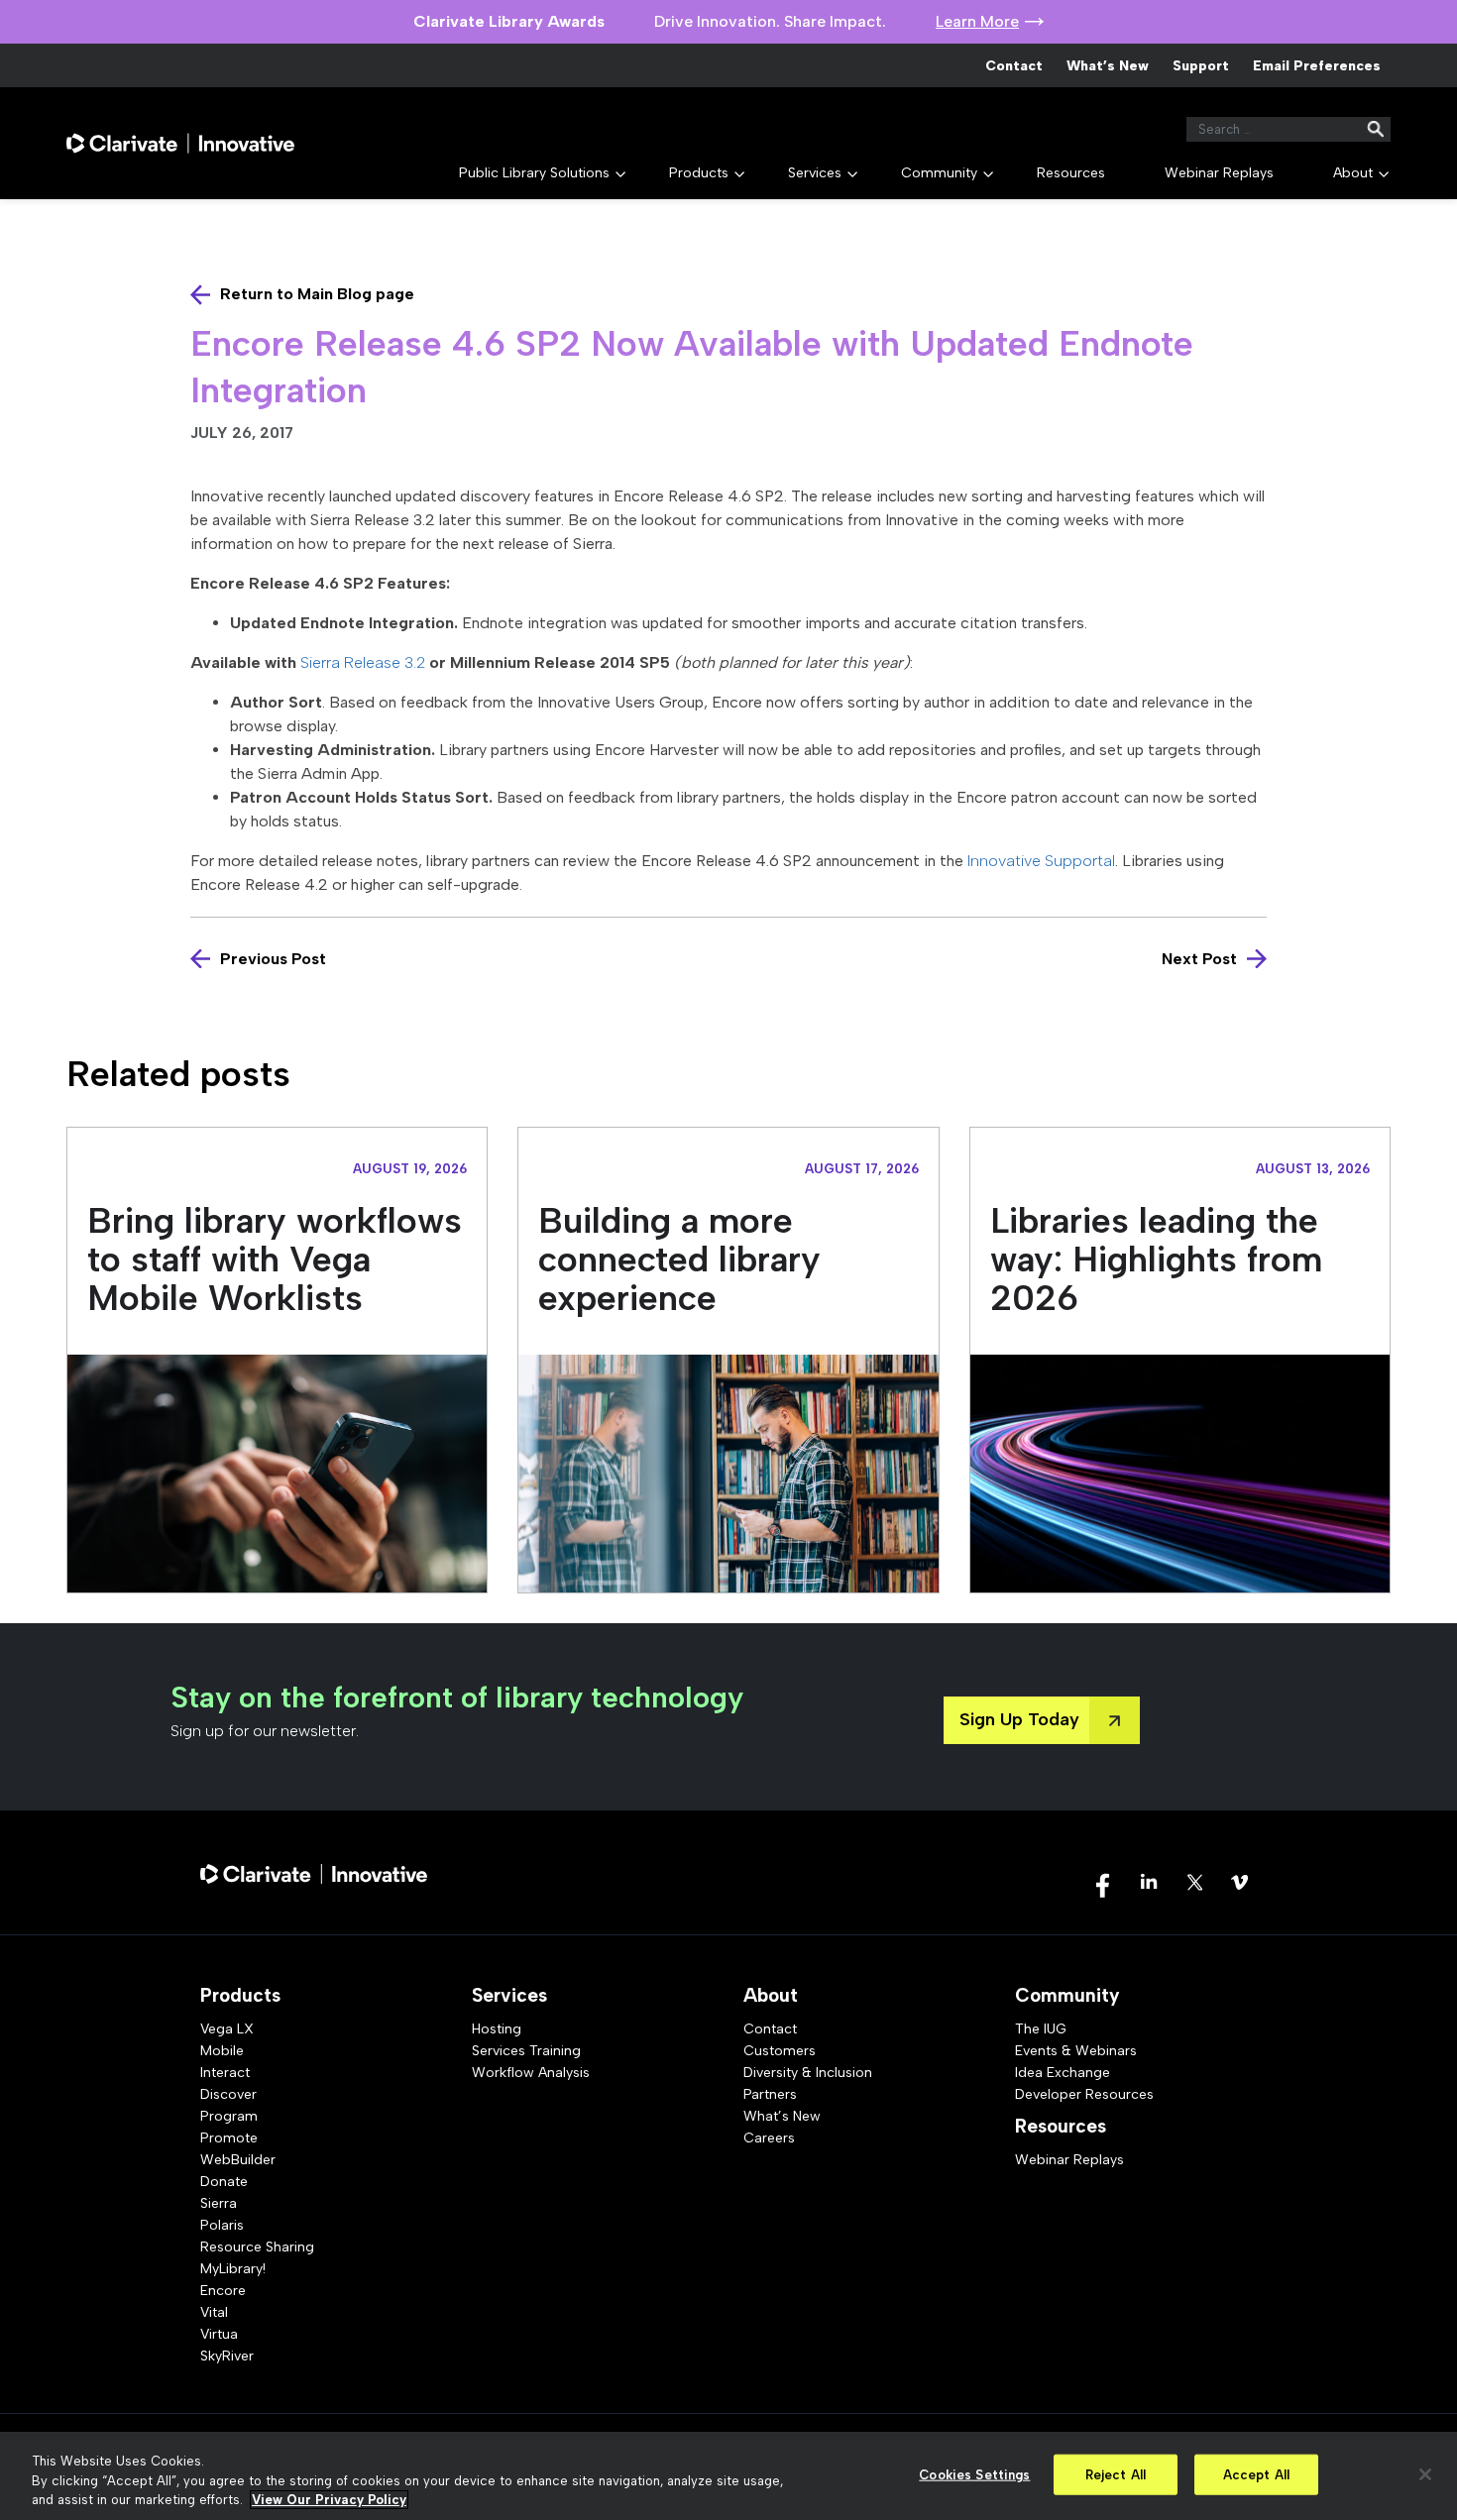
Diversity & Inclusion (808, 2073)
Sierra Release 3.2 (363, 662)
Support (1201, 66)
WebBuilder (238, 2160)
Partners (770, 2094)
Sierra (219, 2203)
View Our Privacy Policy (329, 2500)
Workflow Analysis (531, 2073)
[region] (728, 2476)
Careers (769, 2138)
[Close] (1425, 2474)
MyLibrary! (233, 2269)
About (1353, 173)
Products (699, 173)
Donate (224, 2182)
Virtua (219, 2334)
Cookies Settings (974, 2474)
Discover (228, 2094)
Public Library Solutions (534, 173)
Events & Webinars (1076, 2051)
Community (939, 173)
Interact (225, 2073)
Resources (1071, 173)
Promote (229, 2138)
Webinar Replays (1219, 173)
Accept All (1256, 2474)
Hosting (497, 2029)
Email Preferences (1317, 66)
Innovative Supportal (1041, 861)
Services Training (526, 2051)
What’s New (1108, 66)
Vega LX (227, 2029)
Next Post (1199, 959)
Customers (780, 2051)
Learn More (977, 21)
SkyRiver (227, 2356)
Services (815, 173)
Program (229, 2116)
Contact (1014, 66)
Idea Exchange (1063, 2073)
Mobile (222, 2051)
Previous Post (273, 959)
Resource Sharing (257, 2247)
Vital (214, 2312)
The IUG (1041, 2029)
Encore (223, 2291)
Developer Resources (1084, 2094)
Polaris (222, 2225)
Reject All (1116, 2474)
